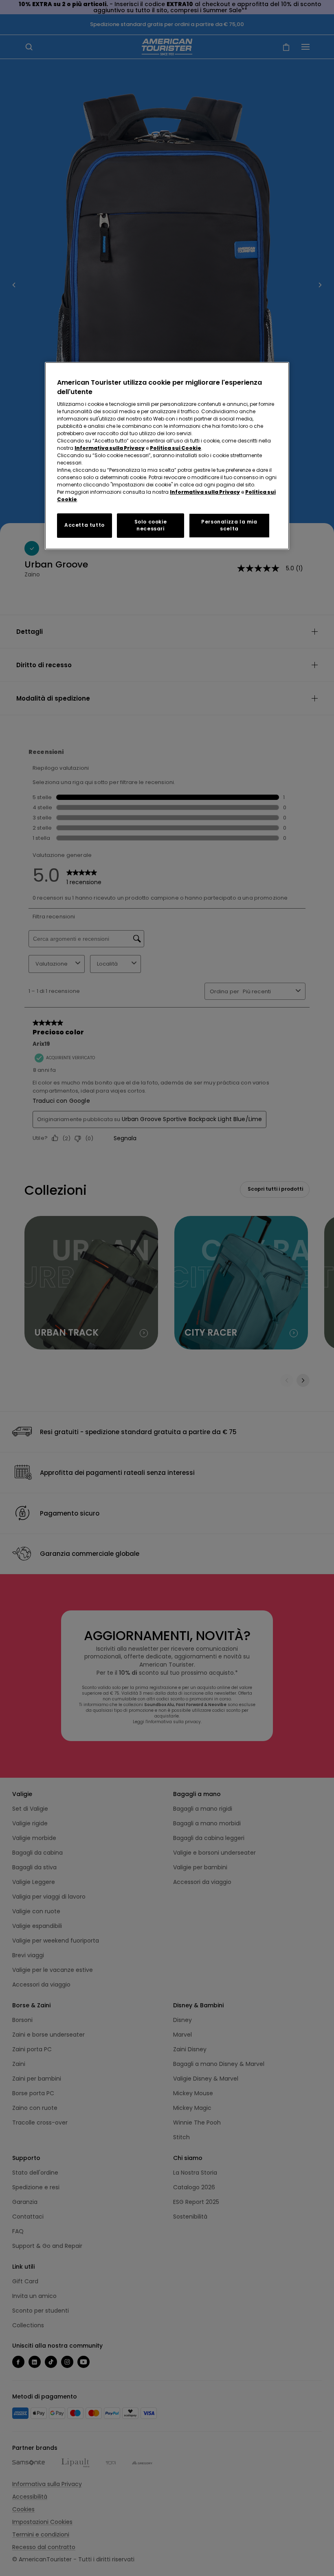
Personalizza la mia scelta (229, 525)
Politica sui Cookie (176, 448)
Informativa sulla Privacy (110, 448)
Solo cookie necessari (151, 525)
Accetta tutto (85, 525)
